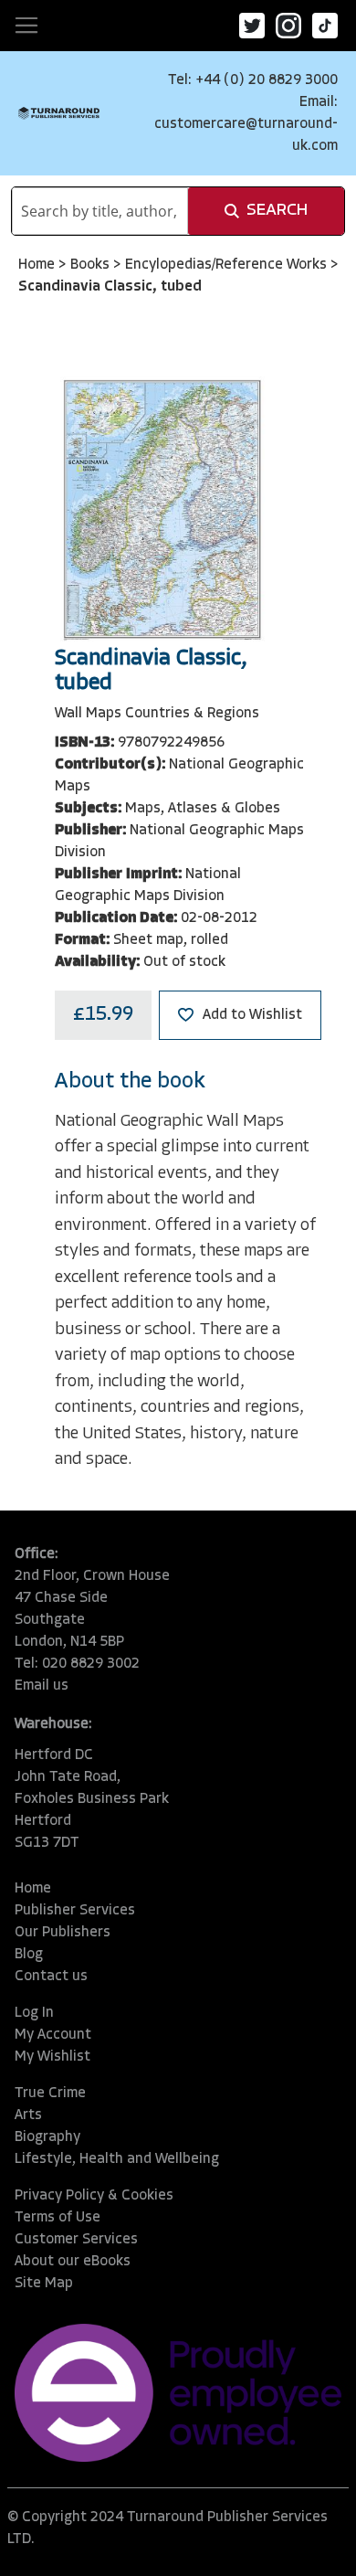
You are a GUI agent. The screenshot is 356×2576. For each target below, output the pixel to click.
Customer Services (76, 2240)
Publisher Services (75, 1911)
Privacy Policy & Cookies (94, 2196)
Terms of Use (58, 2218)
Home (38, 265)
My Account (53, 2035)
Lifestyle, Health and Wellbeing (117, 2159)
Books (92, 265)
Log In (34, 2013)
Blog (29, 1955)
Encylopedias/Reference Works (228, 265)
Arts (28, 2115)
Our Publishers (63, 1933)
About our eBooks (73, 2262)
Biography (47, 2137)
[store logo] (59, 113)
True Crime (50, 2094)
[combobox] (100, 211)
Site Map (44, 2284)
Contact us (51, 1977)
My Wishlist (52, 2057)
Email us (42, 1686)
